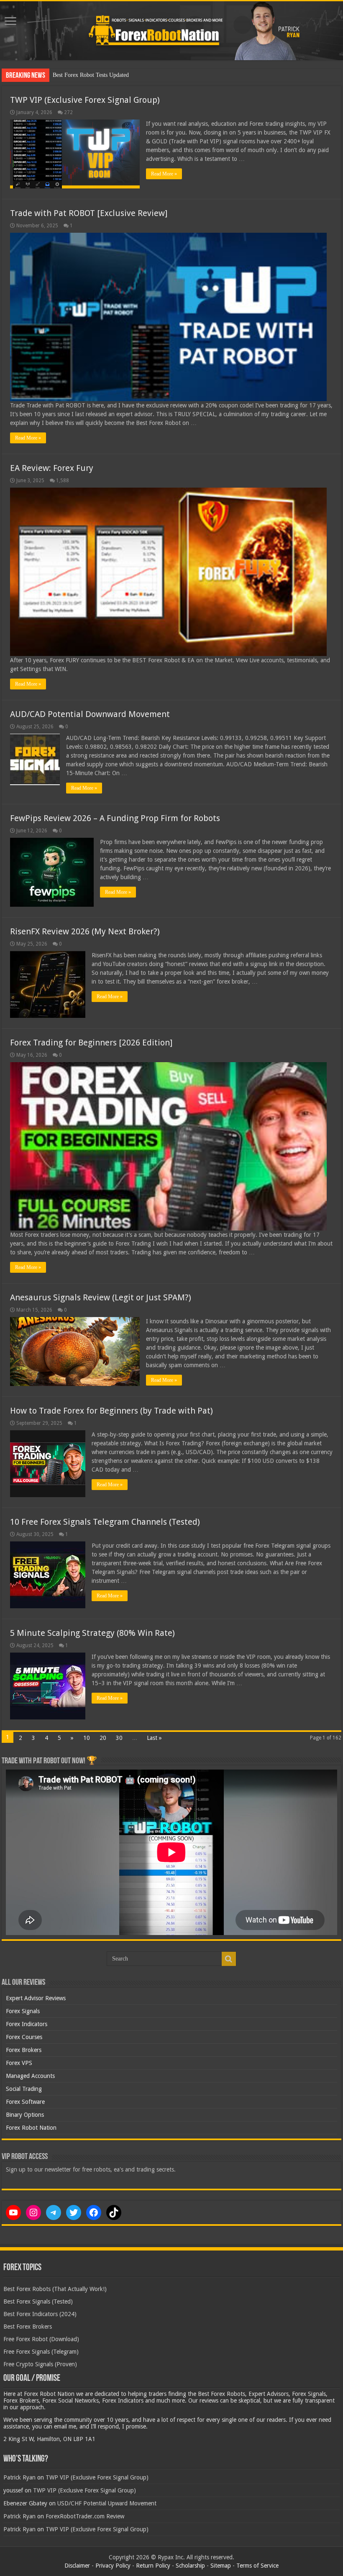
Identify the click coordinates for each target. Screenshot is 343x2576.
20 (103, 1738)
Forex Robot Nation (31, 2128)
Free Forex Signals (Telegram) (41, 2352)
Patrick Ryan (19, 2477)
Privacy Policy (113, 2566)
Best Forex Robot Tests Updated (91, 75)
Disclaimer (77, 2566)
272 (68, 112)
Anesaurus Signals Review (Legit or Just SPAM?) (101, 1297)
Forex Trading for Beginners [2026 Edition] (91, 1043)
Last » (154, 1738)
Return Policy (153, 2566)
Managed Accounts (30, 2076)
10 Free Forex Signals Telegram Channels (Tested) (105, 1522)
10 (87, 1738)
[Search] (229, 1959)
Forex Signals (23, 2011)
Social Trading (24, 2089)
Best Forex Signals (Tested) (38, 2301)
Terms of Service (257, 2566)
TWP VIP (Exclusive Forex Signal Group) (85, 100)
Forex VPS (19, 2063)
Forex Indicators (27, 2024)
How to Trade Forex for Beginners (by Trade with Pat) (111, 1411)
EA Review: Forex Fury (52, 468)
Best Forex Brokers (28, 2327)
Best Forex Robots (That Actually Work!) (55, 2289)
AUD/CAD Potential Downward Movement (90, 714)
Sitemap (221, 2566)
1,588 (63, 481)
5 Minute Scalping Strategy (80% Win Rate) (92, 1633)
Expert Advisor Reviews (36, 1998)
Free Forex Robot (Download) (41, 2339)
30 (119, 1738)
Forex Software (25, 2102)
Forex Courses (24, 2037)
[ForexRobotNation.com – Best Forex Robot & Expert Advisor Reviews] (171, 31)
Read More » (164, 174)
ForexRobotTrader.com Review (85, 2516)
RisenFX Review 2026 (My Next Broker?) (85, 931)
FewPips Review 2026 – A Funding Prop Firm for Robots (115, 818)
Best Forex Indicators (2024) (40, 2314)
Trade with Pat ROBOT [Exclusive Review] (89, 213)
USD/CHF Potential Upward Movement (107, 2503)
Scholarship (190, 2566)
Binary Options (25, 2115)
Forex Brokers (24, 2050)
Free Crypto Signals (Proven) (40, 2364)
